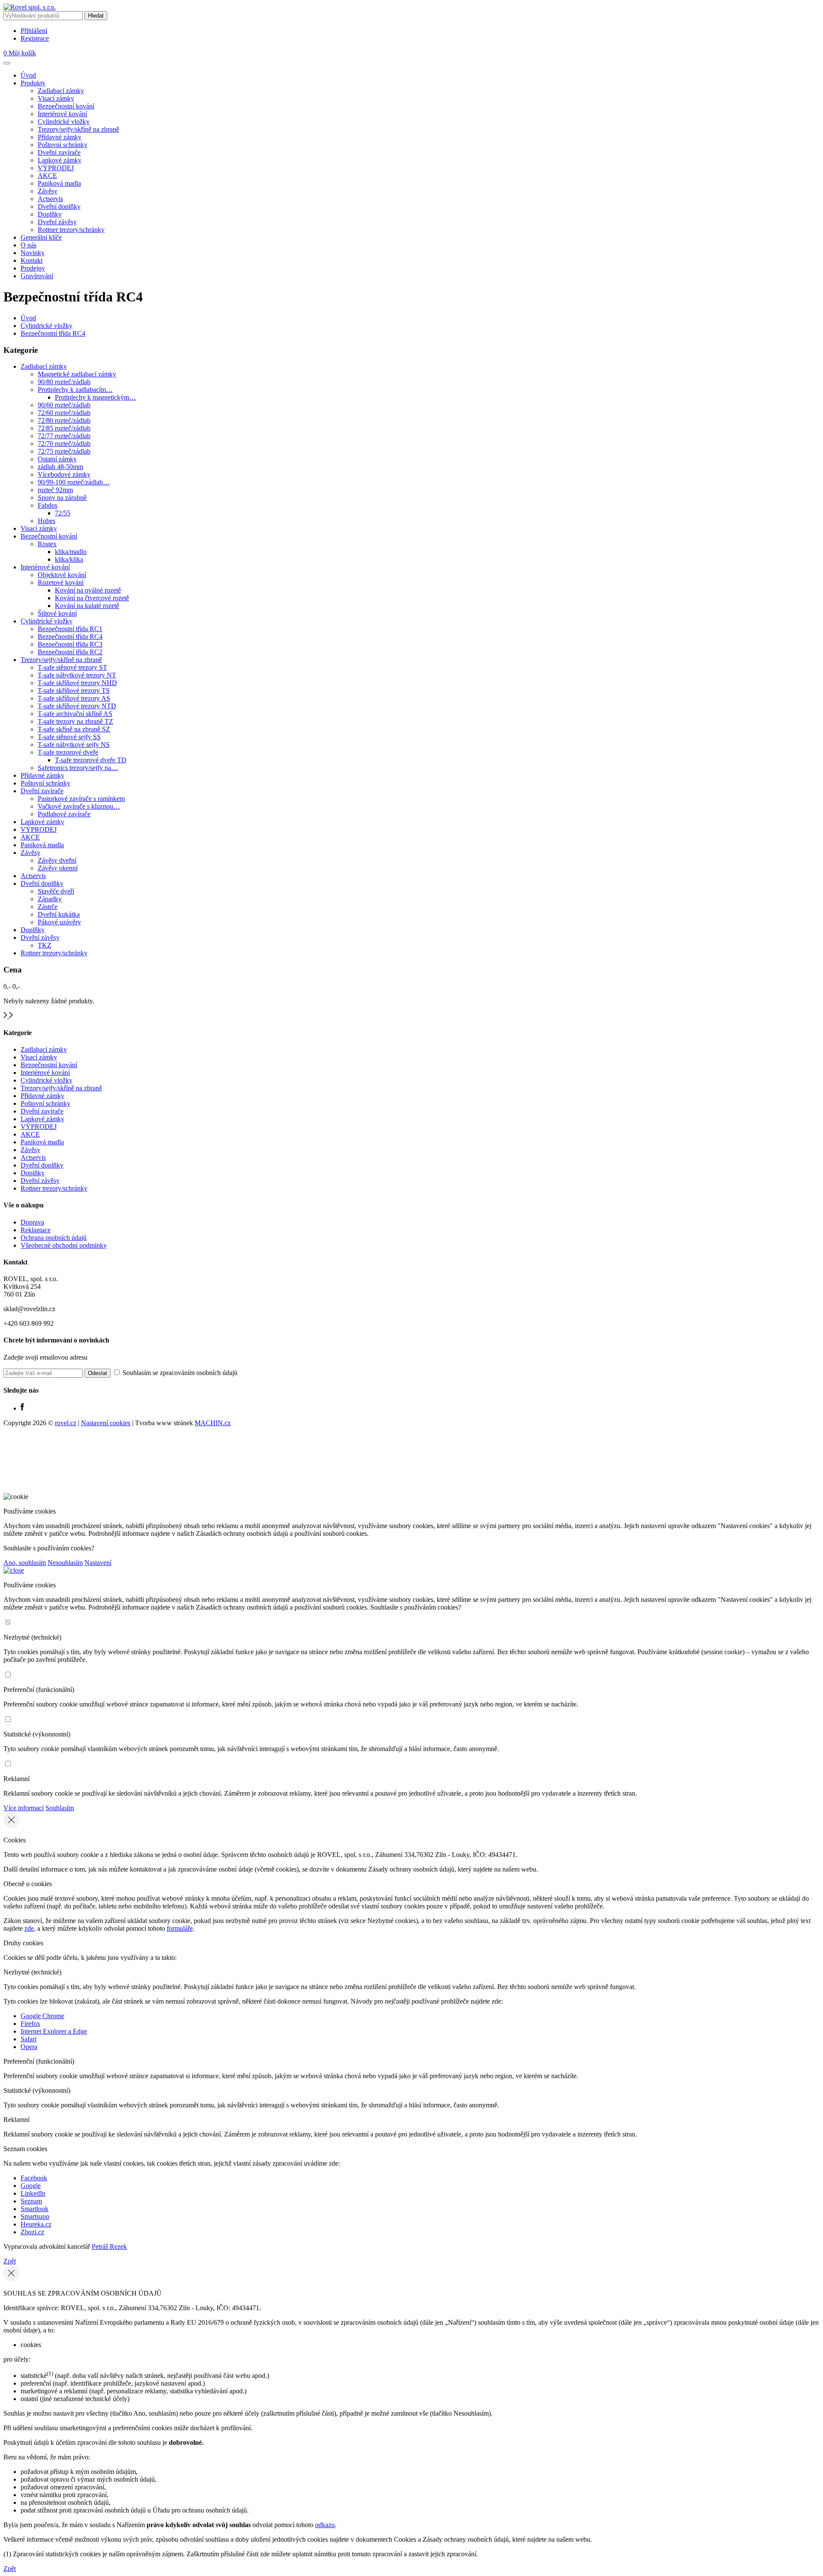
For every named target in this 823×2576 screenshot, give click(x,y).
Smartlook (35, 2209)
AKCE (47, 176)
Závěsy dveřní (57, 860)
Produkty (33, 83)
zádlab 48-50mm (60, 467)
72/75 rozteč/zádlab (64, 451)
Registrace (35, 38)
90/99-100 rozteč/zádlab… (74, 482)
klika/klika (69, 559)
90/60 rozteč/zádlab (64, 405)
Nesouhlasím (65, 1563)
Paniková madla (59, 183)
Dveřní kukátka (59, 914)
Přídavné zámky (60, 137)
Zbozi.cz (32, 2232)
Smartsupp (35, 2216)
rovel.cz (66, 1423)
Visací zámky (56, 98)
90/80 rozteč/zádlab (64, 382)
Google (31, 2186)
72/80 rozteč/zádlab (64, 420)
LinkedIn (33, 2193)
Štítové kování (57, 613)
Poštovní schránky (63, 145)
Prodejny (33, 268)
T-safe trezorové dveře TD (91, 760)
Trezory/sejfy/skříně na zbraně (78, 129)
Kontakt (32, 260)
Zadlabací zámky (61, 91)
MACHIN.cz (213, 1423)
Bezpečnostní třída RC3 (70, 644)
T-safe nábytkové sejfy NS (74, 745)
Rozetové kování (61, 582)
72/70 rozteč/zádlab (64, 444)
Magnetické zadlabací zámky (77, 374)
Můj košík (20, 53)
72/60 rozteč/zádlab (64, 413)
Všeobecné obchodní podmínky (64, 1245)
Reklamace (36, 1230)
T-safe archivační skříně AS (75, 714)
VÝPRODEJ (56, 168)
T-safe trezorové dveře (68, 752)
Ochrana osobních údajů (54, 1238)
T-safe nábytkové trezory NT (77, 675)
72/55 (63, 513)
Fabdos (48, 505)
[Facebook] (22, 1408)
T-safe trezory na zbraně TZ (75, 721)
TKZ (45, 945)
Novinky (33, 253)
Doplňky (50, 214)
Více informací (24, 1808)
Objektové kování (62, 575)
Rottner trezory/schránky (71, 230)
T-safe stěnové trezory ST (72, 667)
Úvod (28, 75)
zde (29, 1928)
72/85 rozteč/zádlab (64, 428)
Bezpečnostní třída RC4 (53, 333)
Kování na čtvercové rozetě (92, 598)
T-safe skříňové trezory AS (74, 698)
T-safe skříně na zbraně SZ (74, 729)
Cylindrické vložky (64, 122)
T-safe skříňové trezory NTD (77, 706)
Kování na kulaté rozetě (87, 606)
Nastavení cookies (106, 1423)
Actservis (50, 199)
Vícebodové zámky (64, 474)
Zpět (10, 2261)
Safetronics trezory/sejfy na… (78, 768)
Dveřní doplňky (59, 206)
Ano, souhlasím (25, 1563)
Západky (50, 899)
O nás (29, 245)
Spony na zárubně (62, 498)
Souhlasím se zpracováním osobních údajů (179, 1373)
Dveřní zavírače (59, 152)
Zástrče (48, 907)
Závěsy (48, 191)
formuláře (180, 1928)
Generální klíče (41, 237)
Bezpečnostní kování (66, 106)
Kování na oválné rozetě (88, 590)
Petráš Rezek (109, 2246)
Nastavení (98, 1563)
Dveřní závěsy (57, 222)
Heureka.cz (36, 2224)
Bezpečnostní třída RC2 (70, 652)
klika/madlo (71, 552)
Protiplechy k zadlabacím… (75, 390)
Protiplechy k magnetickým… (95, 397)
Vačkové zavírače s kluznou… (79, 806)
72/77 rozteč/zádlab (64, 436)
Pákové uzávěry (59, 922)
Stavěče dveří (56, 891)
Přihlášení (34, 31)
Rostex (47, 544)
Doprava (32, 1222)
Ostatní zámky (57, 459)
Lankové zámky (60, 160)
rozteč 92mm (55, 490)
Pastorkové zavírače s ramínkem (81, 799)
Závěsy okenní (58, 868)
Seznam (31, 2201)
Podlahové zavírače (64, 814)
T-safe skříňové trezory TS (74, 691)
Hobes (47, 521)
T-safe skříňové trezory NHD (77, 683)
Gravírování (37, 276)
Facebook (34, 2178)
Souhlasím (60, 1808)
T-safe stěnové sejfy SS (69, 737)
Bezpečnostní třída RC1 (70, 629)
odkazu (325, 2525)
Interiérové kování (62, 114)
